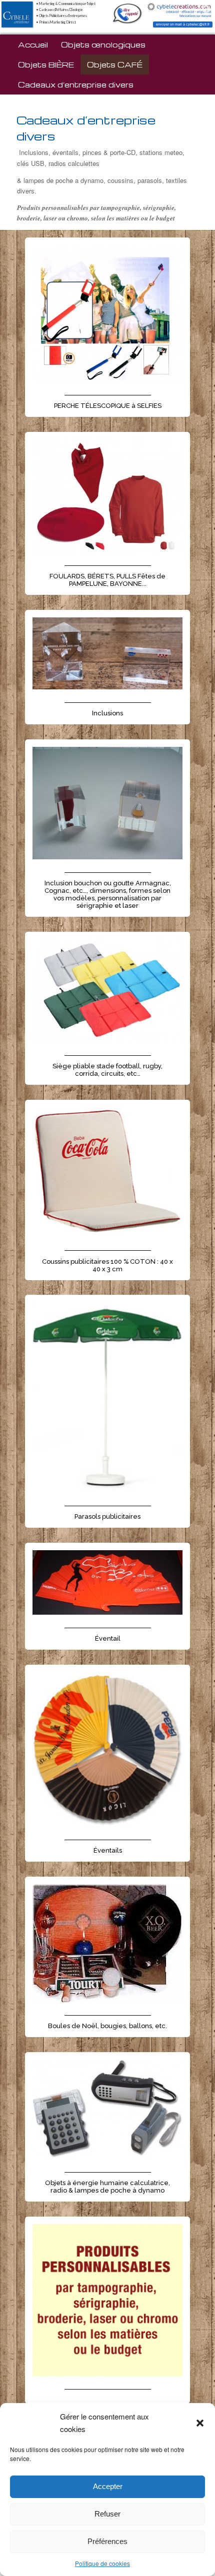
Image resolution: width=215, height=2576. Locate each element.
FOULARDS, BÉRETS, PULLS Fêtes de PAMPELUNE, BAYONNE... (107, 580)
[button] (200, 2423)
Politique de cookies (102, 2563)
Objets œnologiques (103, 44)
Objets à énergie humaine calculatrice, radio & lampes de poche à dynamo (107, 2187)
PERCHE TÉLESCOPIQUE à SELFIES (108, 406)
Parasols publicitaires (107, 1516)
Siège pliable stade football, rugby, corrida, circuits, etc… (107, 1070)
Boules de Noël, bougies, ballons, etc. (107, 2026)
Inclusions (107, 713)
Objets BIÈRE (46, 64)
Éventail (108, 1638)
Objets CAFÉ (115, 64)
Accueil (33, 44)
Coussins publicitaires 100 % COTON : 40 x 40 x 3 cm (107, 1265)
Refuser (107, 2514)
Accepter (108, 2486)
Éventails (108, 1850)
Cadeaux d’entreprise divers (76, 84)
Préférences (107, 2541)
